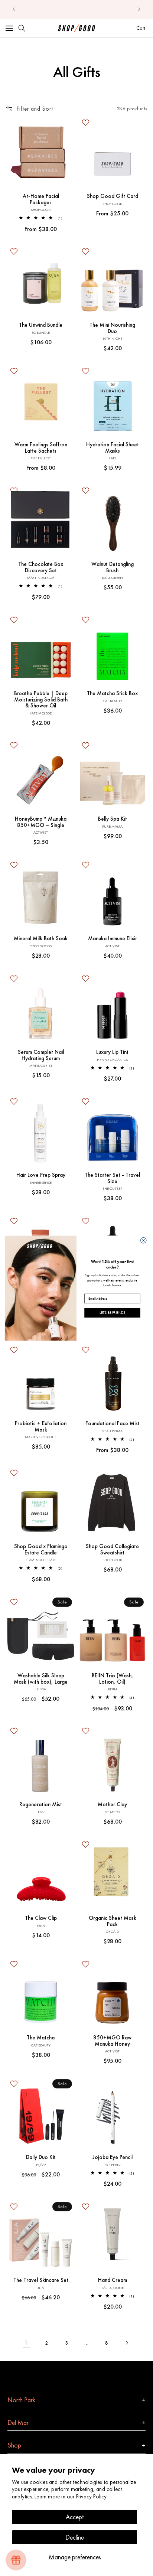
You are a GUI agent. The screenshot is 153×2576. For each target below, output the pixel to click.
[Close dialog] (144, 1240)
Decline (75, 2537)
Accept (75, 2517)
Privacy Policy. (92, 2497)
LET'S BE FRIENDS (112, 1313)
